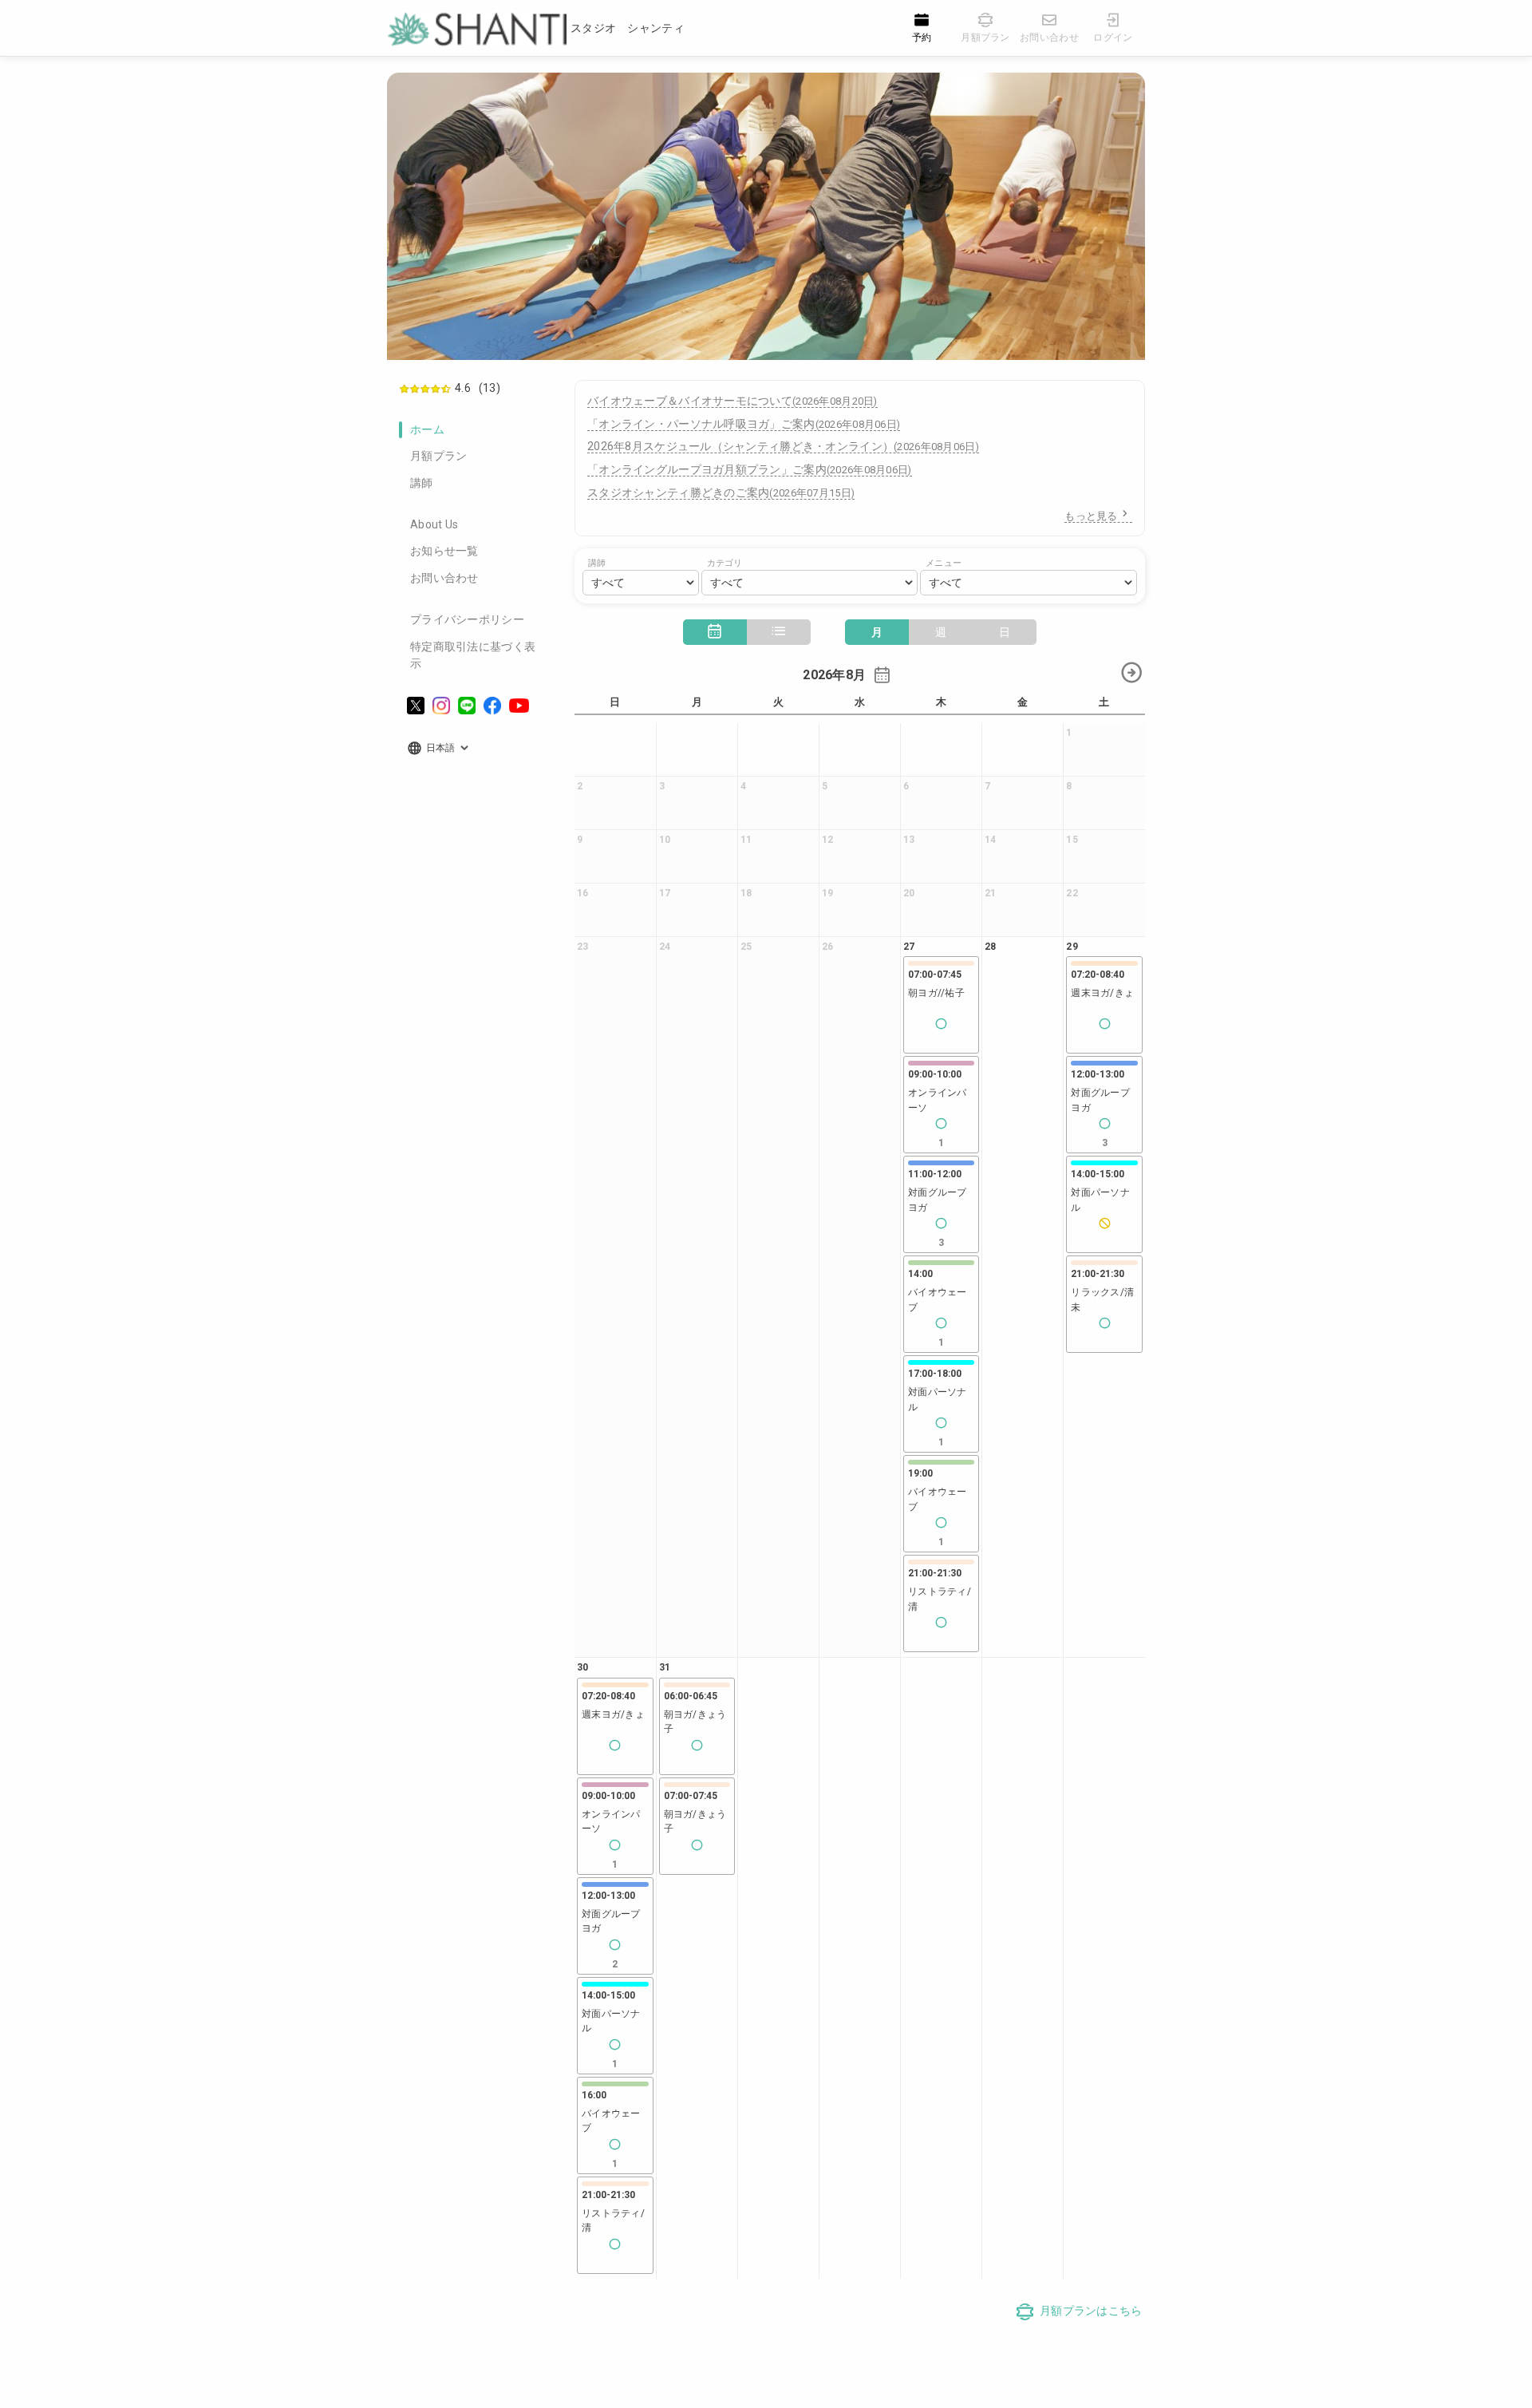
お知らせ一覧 (444, 551)
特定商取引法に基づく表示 (473, 655)
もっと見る (1091, 516)
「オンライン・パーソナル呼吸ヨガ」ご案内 (744, 424)
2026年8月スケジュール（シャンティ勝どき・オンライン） (783, 446)
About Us (434, 524)
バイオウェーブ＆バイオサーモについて (732, 401)
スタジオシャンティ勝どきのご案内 (721, 492)
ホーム (427, 429)
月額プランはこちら (1091, 2311)
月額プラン (438, 456)
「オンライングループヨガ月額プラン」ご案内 (750, 469)
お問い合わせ (444, 578)
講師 (422, 483)
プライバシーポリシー (467, 619)
